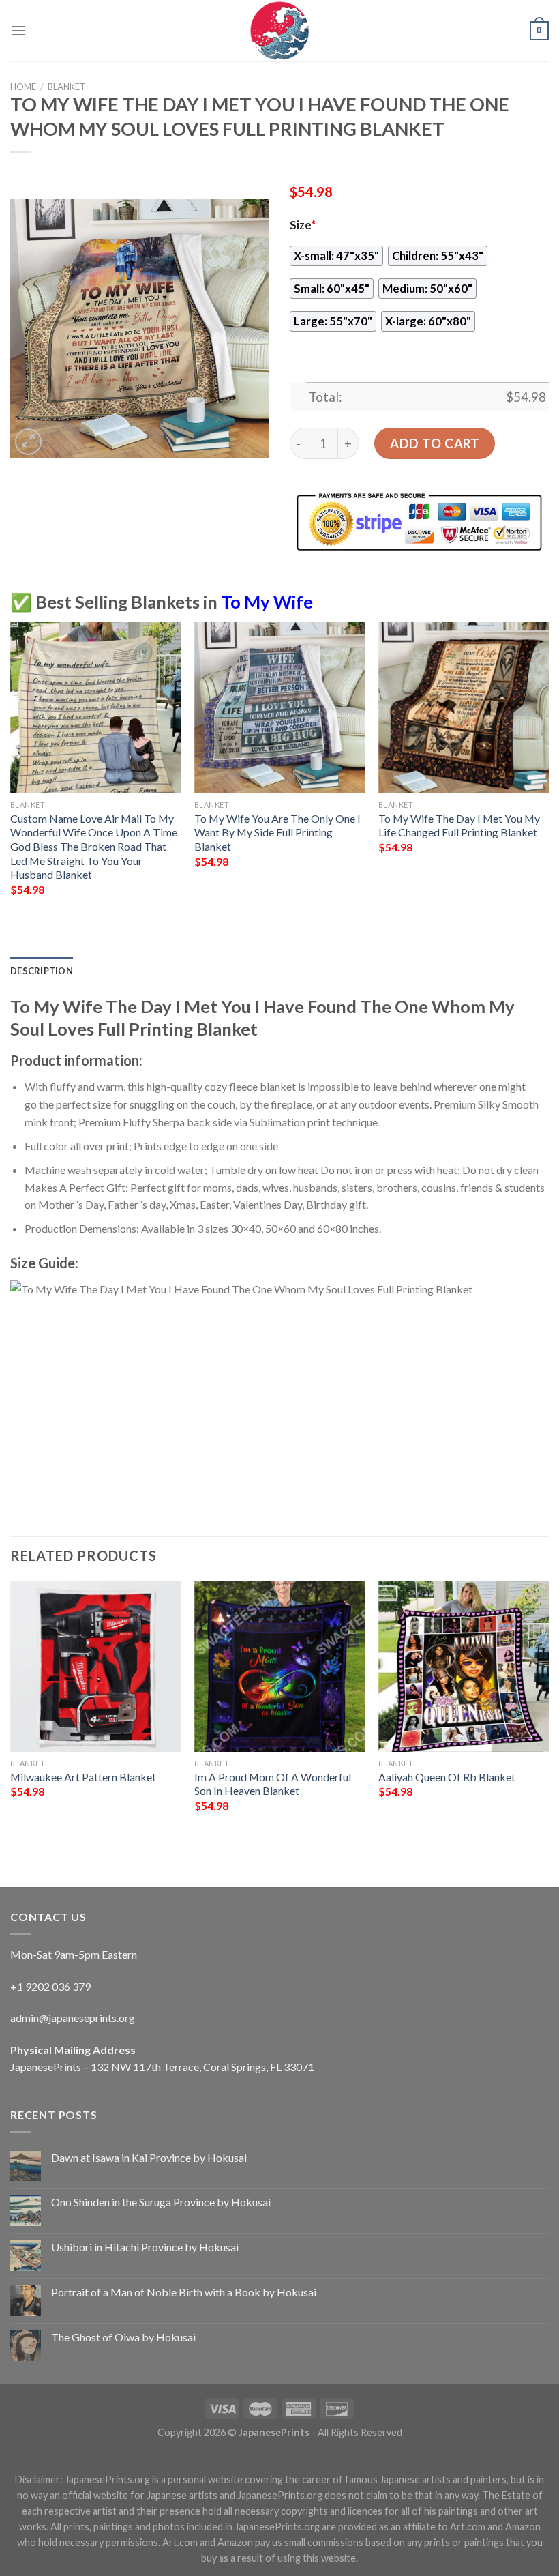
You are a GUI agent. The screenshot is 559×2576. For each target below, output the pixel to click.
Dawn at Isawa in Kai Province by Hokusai (149, 2157)
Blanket (67, 87)
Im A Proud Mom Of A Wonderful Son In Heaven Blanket (273, 1784)
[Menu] (18, 30)
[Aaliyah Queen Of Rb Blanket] (464, 1666)
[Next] (548, 771)
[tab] (42, 971)
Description (42, 971)
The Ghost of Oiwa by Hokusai (123, 2337)
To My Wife (267, 602)
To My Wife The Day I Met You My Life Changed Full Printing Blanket (459, 825)
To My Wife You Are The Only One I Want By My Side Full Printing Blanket (277, 832)
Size (303, 225)
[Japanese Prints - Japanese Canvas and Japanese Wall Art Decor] (279, 31)
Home (23, 87)
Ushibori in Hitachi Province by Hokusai (145, 2247)
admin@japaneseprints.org (73, 2018)
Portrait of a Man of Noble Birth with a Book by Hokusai (184, 2292)
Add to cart (435, 443)
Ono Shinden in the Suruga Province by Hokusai (161, 2202)
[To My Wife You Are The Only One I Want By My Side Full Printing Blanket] (279, 707)
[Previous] (11, 771)
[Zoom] (28, 442)
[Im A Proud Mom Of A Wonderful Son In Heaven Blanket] (279, 1666)
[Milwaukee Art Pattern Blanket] (95, 1666)
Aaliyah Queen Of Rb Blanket (447, 1777)
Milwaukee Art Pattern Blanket (83, 1777)
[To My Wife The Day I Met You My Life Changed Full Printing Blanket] (464, 707)
